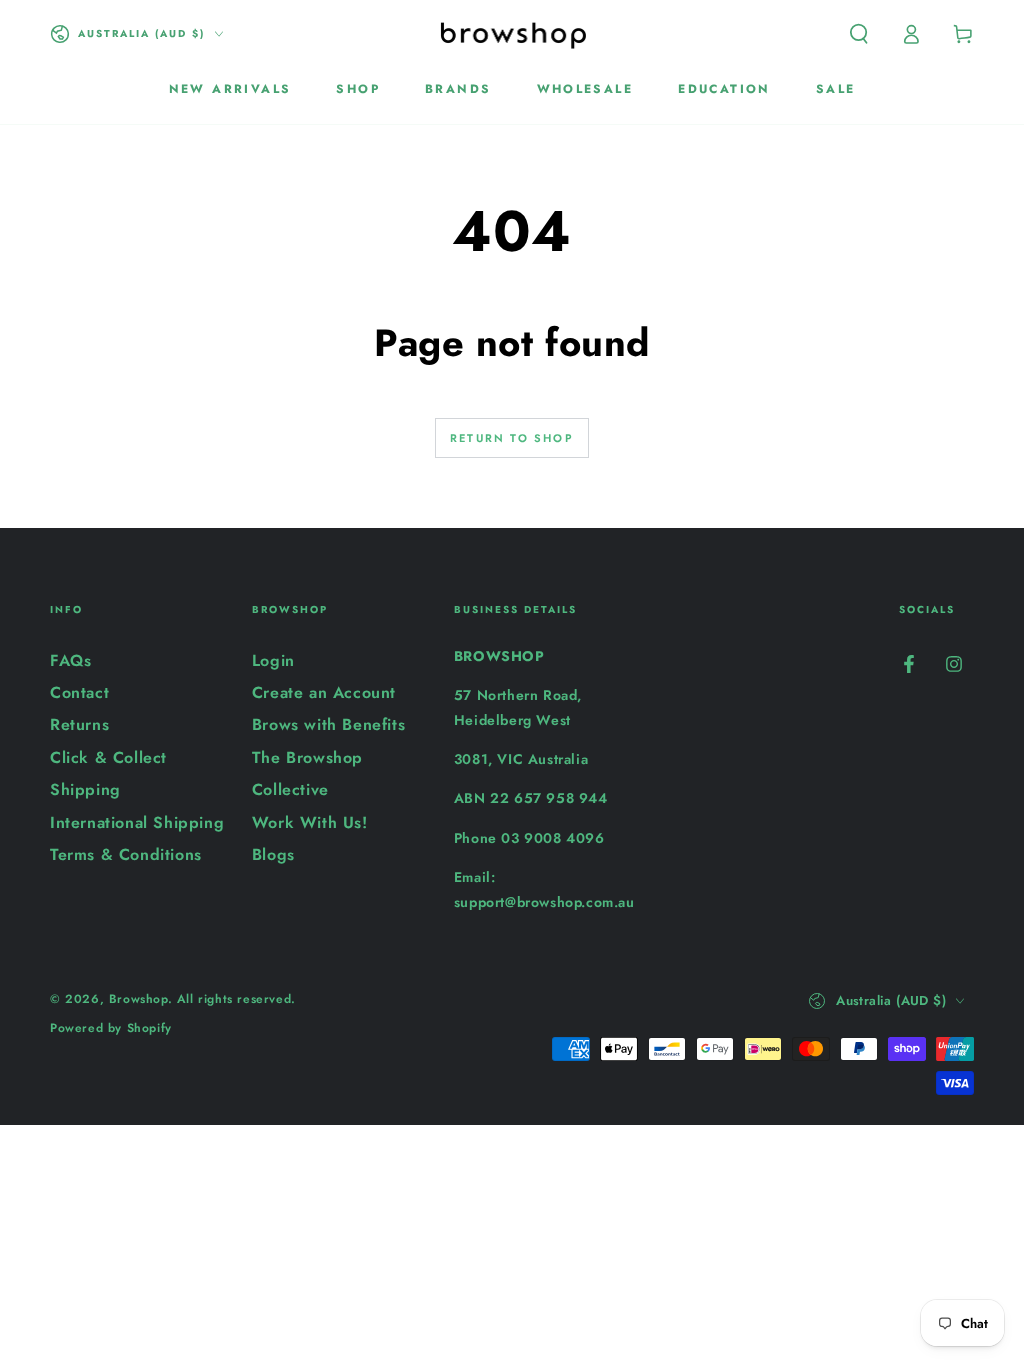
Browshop (138, 999)
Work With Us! (310, 822)
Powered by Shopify (111, 1028)
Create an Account (324, 692)
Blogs (273, 854)
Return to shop (512, 438)
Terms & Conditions (126, 854)
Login (273, 660)
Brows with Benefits (328, 724)
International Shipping (137, 822)
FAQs (70, 660)
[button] (859, 34)
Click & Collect (108, 757)
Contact (79, 692)
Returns (79, 724)
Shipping (85, 789)
